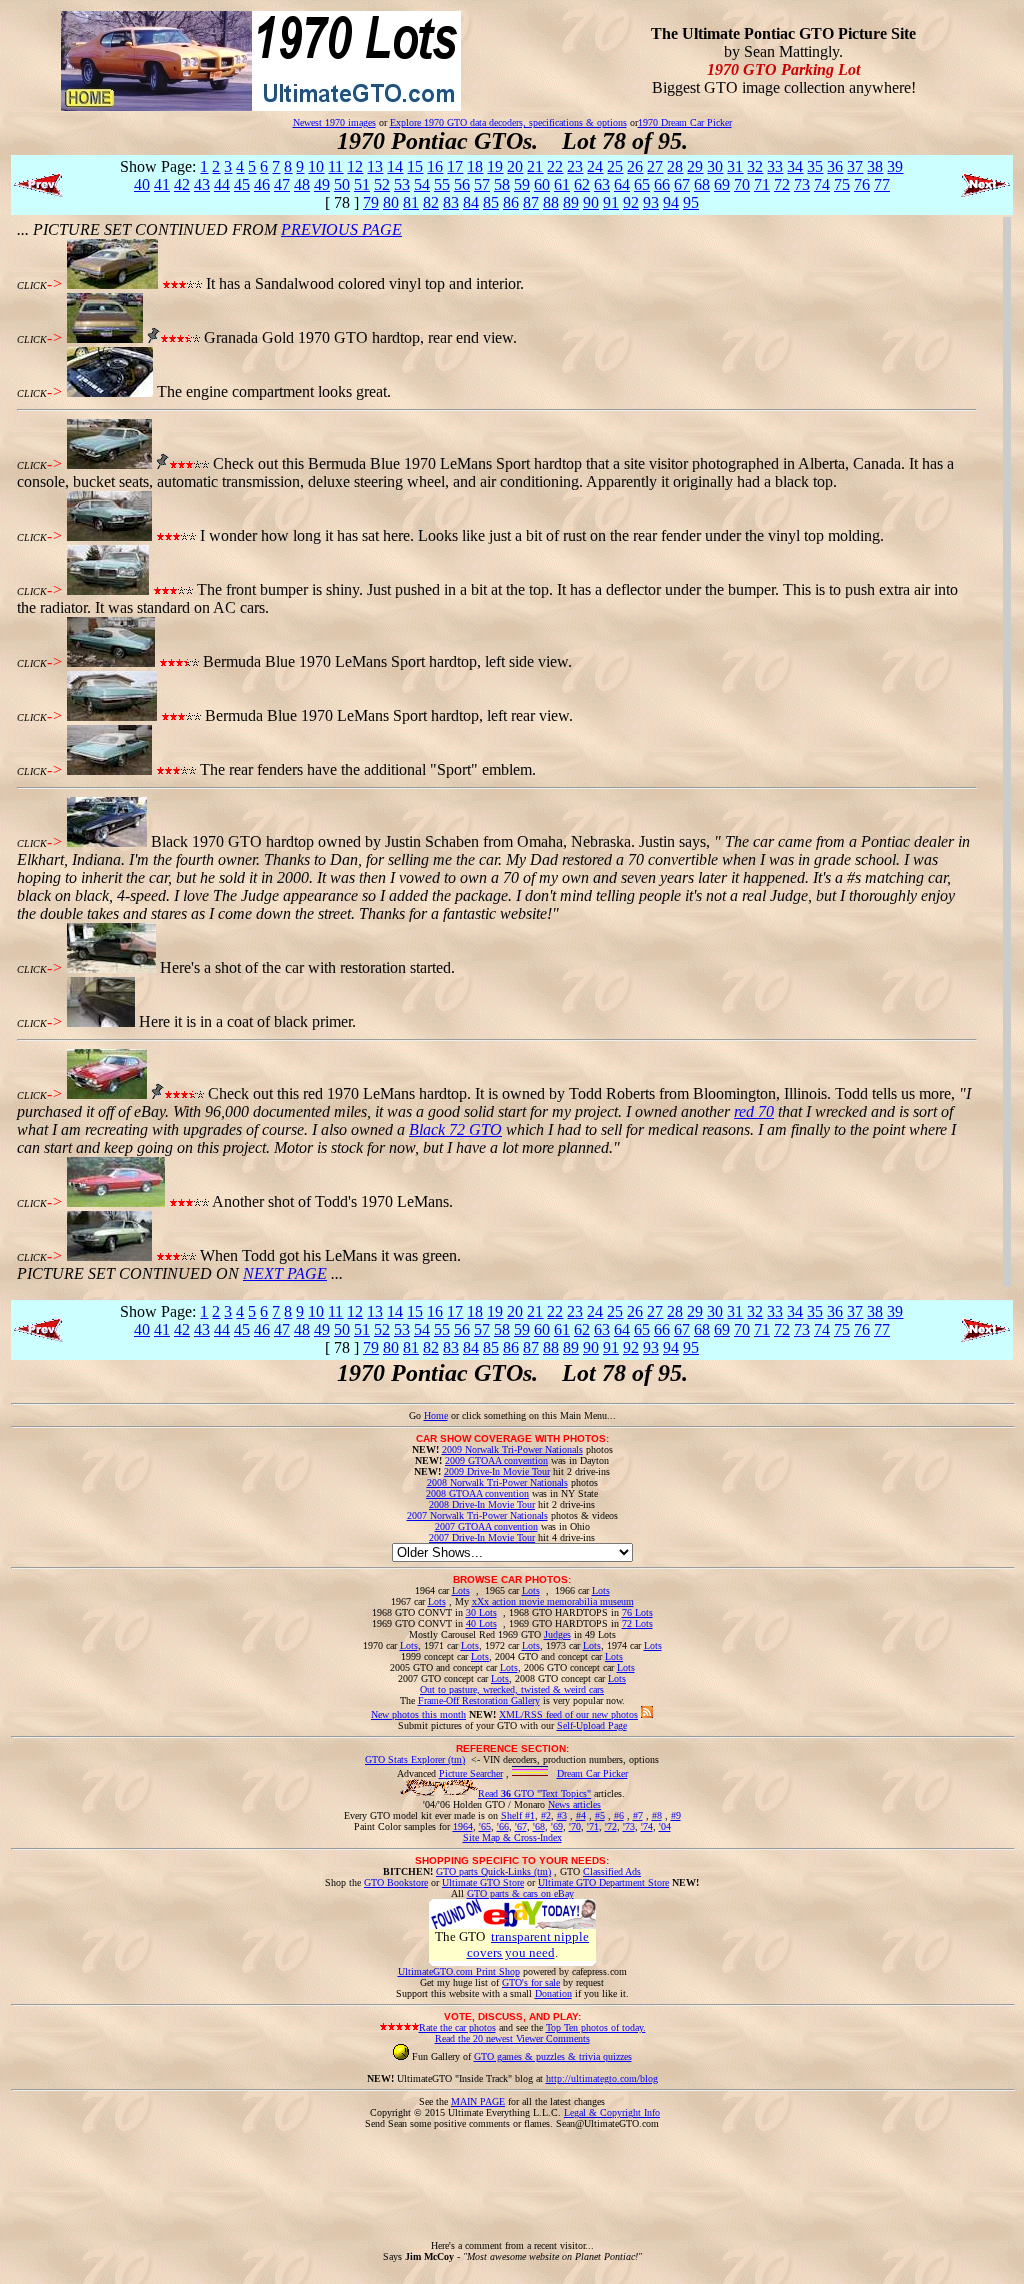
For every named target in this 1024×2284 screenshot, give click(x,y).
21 (535, 166)
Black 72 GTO (455, 1129)
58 (502, 184)
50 (342, 184)
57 (482, 184)
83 (451, 202)
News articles (574, 1804)
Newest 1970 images (334, 122)
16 (435, 166)
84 (471, 202)
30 (715, 166)
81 (411, 202)
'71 (593, 1826)
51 (362, 184)
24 (595, 166)
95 (691, 202)
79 (371, 202)
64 (622, 184)
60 (542, 184)
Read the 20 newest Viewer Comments (512, 2038)
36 (835, 166)
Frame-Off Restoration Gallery (479, 1700)
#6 (619, 1815)
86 (511, 202)
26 (635, 166)
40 (142, 184)
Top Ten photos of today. (596, 2027)
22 (555, 166)
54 (422, 184)
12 (355, 166)
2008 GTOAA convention (477, 1493)
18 (475, 166)
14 (395, 166)
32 (755, 166)
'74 (647, 1826)
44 (222, 184)
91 (611, 202)
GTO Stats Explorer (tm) (415, 1759)
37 (855, 166)
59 (522, 184)
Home (436, 1415)
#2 (546, 1815)
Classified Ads (612, 1871)
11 (335, 166)
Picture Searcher (471, 1773)
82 (431, 202)
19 (495, 166)
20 (515, 166)
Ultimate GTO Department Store (603, 1882)
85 (491, 202)
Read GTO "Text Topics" (534, 1793)
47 (282, 184)
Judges (557, 1634)
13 (375, 166)
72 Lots (637, 1623)
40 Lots (481, 1623)
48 (302, 184)
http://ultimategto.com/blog (602, 2078)
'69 (557, 1826)
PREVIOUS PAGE (341, 229)
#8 (657, 1815)
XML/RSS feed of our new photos (568, 1714)
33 (775, 166)
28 (675, 166)
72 (782, 184)
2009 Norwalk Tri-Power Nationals (512, 1449)
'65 (485, 1826)
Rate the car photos (457, 2027)
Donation (553, 1993)
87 (531, 202)
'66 (503, 1826)
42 (182, 184)
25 (615, 166)
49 (322, 184)
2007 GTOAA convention (486, 1526)
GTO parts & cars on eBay (520, 1893)
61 (562, 184)
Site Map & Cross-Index (512, 1837)
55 (442, 184)
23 (575, 166)
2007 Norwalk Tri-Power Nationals (477, 1515)
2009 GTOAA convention (496, 1460)
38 (875, 166)
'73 (629, 1826)
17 (455, 166)
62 (582, 184)
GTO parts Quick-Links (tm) (493, 1871)
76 (862, 184)
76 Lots (637, 1612)
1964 (463, 1826)
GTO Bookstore (396, 1882)
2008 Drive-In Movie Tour (482, 1504)
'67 (521, 1826)
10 (316, 166)
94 (671, 202)
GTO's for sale (531, 1982)
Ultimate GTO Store (483, 1882)
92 (631, 202)
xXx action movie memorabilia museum (553, 1601)
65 (642, 184)
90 (591, 202)
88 (551, 202)
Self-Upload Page (592, 1725)
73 (802, 184)
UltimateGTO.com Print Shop (459, 1971)
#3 (562, 1815)
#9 (676, 1815)
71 (762, 184)
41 (162, 184)
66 (662, 184)
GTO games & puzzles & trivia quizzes (553, 2056)
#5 (600, 1815)
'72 (611, 1826)
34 (795, 166)
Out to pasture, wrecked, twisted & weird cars (512, 1689)
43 (202, 184)
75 (842, 184)
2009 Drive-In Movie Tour (497, 1471)
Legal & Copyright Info (612, 2112)
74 (822, 184)
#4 (581, 1815)
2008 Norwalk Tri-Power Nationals (497, 1482)
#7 (638, 1815)
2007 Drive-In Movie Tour (482, 1537)
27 (655, 166)
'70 (575, 1826)
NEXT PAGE (285, 1273)
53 (402, 184)
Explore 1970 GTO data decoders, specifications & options (508, 122)
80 (391, 202)
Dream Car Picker (592, 1773)
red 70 (754, 1111)
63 (602, 184)
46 (262, 184)
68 (702, 184)
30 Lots (481, 1612)
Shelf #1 (518, 1815)
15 (415, 166)
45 (242, 184)
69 (722, 184)
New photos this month (418, 1714)
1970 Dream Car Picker (685, 122)
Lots (461, 1590)
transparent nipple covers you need (528, 1944)
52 (382, 184)
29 (695, 166)
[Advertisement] (512, 2174)
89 (571, 202)
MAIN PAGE (478, 2101)
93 (651, 202)
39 (895, 166)
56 (462, 184)
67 (682, 184)
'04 (665, 1826)
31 (735, 166)
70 (742, 184)
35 (815, 166)
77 (882, 184)
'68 (539, 1826)
